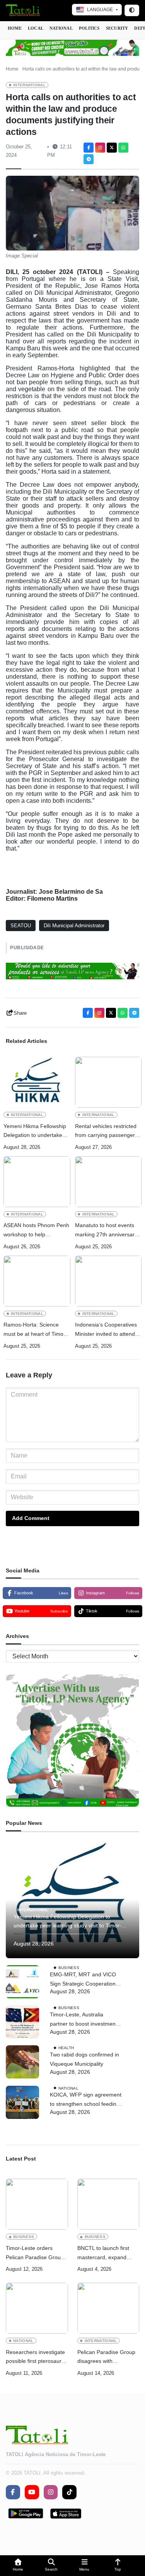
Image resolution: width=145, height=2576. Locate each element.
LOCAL (36, 28)
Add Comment (31, 1518)
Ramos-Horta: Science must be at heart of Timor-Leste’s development (35, 1330)
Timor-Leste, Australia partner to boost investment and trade (84, 2020)
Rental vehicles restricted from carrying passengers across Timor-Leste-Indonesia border (106, 1132)
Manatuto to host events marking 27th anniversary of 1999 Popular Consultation (106, 1231)
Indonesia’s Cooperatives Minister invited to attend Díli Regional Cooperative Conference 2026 (106, 1330)
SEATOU (21, 926)
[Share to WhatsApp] (123, 148)
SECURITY (117, 28)
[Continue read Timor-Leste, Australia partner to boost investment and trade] (22, 2022)
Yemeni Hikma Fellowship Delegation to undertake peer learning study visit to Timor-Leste (36, 1132)
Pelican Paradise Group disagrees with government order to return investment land (106, 2358)
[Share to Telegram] (89, 159)
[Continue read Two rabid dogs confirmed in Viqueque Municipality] (22, 2062)
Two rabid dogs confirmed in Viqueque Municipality (84, 2059)
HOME (15, 28)
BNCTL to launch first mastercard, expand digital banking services (106, 2254)
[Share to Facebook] (89, 148)
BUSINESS (69, 1968)
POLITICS (89, 28)
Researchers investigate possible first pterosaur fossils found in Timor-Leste (35, 2358)
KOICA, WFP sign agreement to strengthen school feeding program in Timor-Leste (86, 2100)
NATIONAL (61, 28)
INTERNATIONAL (29, 85)
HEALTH (66, 2048)
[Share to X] (112, 148)
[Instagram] (100, 148)
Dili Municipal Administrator (74, 926)
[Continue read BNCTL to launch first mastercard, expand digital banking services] (108, 2204)
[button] (18, 2566)
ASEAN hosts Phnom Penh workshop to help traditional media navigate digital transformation (36, 1231)
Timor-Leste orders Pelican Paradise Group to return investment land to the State (36, 2254)
